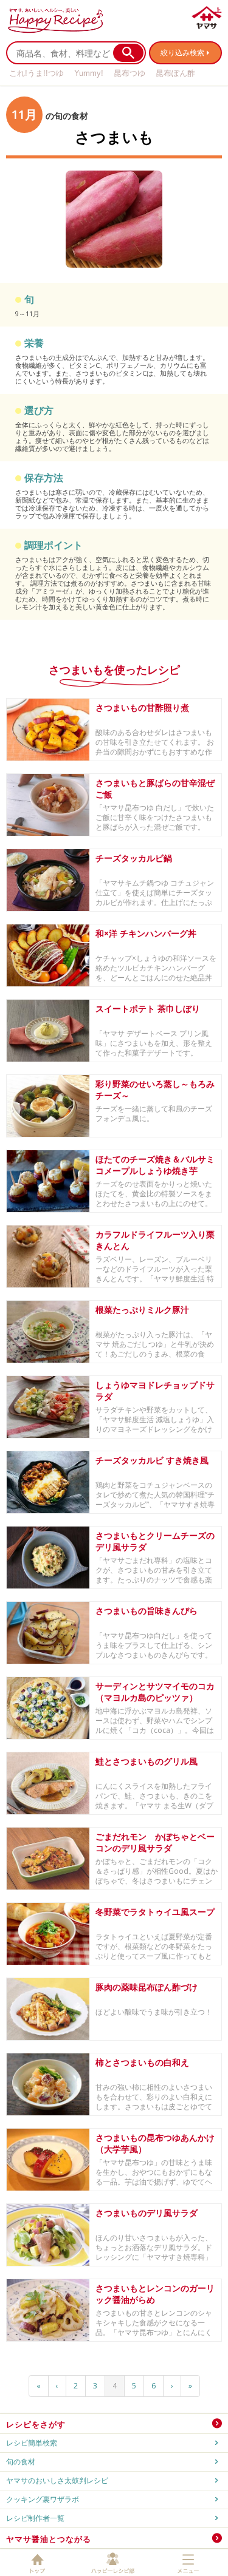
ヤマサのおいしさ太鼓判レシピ (57, 2480)
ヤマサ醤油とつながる (49, 2539)
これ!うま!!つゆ (36, 73)
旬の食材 (21, 2462)
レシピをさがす (36, 2424)
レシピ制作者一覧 (35, 2518)
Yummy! (89, 73)
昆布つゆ (130, 73)
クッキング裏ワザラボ (43, 2499)
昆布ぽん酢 (175, 73)
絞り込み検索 (182, 53)
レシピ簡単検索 (32, 2443)
